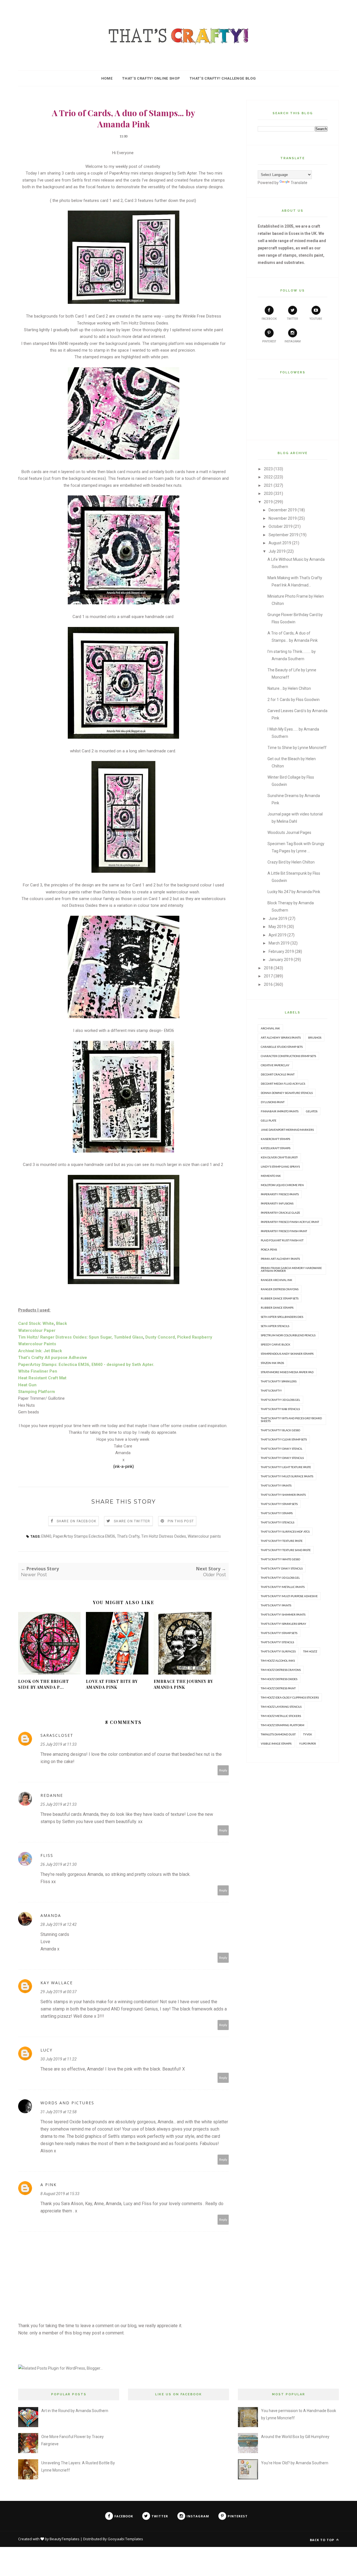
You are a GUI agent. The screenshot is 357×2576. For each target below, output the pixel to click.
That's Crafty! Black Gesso (280, 1430)
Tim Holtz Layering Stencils (281, 1707)
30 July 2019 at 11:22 (59, 2059)
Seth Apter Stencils (275, 1326)
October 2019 (281, 526)
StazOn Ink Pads (272, 1363)
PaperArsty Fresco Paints (280, 1194)
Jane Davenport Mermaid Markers (287, 1130)
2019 (268, 502)
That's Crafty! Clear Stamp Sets (284, 1439)
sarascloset (57, 1735)
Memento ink (271, 1176)
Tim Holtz (310, 1651)
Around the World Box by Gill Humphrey (295, 2437)
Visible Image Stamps (276, 1743)
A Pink (49, 2185)
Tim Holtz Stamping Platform (283, 1725)
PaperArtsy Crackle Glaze (280, 1213)
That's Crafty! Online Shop (151, 78)
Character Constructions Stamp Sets (288, 1056)
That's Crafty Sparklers (279, 1381)
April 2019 (278, 935)
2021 (268, 485)
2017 (268, 976)
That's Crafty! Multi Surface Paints (287, 1476)
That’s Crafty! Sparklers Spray (284, 1624)
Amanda (51, 1915)
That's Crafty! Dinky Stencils (282, 1458)
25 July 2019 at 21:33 (59, 1804)
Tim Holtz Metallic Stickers (281, 1716)
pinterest (269, 341)
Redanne (52, 1795)
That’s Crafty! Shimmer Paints (283, 1614)
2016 (268, 984)
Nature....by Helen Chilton (289, 688)
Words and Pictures (67, 2103)
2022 (268, 477)
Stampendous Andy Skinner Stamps (287, 1354)
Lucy (46, 2050)
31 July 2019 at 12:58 (59, 2112)
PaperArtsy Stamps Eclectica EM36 (84, 1536)
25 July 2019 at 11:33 (59, 1744)
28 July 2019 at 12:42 (59, 1924)
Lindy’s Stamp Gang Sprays (280, 1167)
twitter (292, 319)
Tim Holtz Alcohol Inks (278, 1661)
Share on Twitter (132, 1521)
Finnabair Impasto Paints (280, 1111)
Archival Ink (270, 1028)
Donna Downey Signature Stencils (287, 1093)
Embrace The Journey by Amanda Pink (183, 1684)
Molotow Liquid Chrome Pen (282, 1185)
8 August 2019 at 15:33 (60, 2194)
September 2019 (284, 535)
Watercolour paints (204, 1536)
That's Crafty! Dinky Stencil (282, 1449)
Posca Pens (269, 1249)
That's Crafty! (271, 1390)
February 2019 (281, 951)
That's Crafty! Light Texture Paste (286, 1467)
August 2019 (280, 543)
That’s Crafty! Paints (276, 1605)
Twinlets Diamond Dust (278, 1734)
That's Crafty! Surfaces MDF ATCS (285, 1532)
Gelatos (312, 1111)
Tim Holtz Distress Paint (278, 1688)
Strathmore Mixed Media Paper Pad (287, 1372)
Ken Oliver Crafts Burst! (279, 1157)
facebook (269, 319)
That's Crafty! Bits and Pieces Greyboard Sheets (291, 1420)
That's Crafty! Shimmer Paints (283, 1495)
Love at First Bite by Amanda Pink (112, 1684)
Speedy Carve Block (276, 1344)
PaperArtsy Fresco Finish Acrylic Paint (290, 1222)
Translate (299, 183)
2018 (268, 968)
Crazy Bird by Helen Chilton (291, 862)
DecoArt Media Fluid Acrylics (283, 1084)
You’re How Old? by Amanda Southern (295, 2463)
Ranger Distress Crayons (280, 1289)
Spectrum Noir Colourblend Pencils (288, 1335)
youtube (316, 319)
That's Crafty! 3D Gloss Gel (280, 1400)
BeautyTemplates (65, 2539)
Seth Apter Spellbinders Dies (282, 1317)
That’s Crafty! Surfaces (278, 1651)
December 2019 (283, 510)
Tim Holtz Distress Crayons (281, 1670)
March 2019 (279, 943)
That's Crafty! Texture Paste (282, 1541)
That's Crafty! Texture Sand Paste (286, 1550)
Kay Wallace (57, 1983)
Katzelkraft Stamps (276, 1148)
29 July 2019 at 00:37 (59, 1992)
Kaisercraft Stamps (275, 1139)
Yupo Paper (307, 1743)
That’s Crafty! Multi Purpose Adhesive (289, 1596)
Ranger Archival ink (277, 1280)
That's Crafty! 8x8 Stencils (280, 1409)
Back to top (323, 2540)
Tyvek (308, 1734)
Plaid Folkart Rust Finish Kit (282, 1240)
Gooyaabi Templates (125, 2539)
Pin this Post (181, 1521)
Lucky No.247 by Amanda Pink (294, 892)
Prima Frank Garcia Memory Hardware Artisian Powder (291, 1269)
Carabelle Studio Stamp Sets (282, 1047)
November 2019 (283, 518)
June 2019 (278, 919)
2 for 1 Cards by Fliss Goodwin (294, 700)
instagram (293, 341)
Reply (223, 1770)
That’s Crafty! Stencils (277, 1642)
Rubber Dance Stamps (277, 1308)
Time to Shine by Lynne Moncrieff (297, 748)
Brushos (315, 1037)
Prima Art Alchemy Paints (280, 1259)
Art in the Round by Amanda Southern (75, 2411)
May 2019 (277, 927)
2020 (268, 493)
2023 (268, 469)
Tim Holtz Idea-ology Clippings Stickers (290, 1697)
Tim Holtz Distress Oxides (164, 1536)
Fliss (47, 1855)
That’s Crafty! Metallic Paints (283, 1587)
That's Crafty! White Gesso (280, 1559)
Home (107, 78)
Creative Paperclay (275, 1065)
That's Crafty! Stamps (277, 1513)
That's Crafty (128, 1536)
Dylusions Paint (273, 1102)
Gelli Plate (269, 1120)
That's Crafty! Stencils (278, 1522)
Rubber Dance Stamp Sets (280, 1298)
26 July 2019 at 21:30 (59, 1864)
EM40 (46, 1536)
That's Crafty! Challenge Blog (223, 78)
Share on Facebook (76, 1521)
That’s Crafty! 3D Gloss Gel (280, 1578)
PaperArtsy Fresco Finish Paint (284, 1231)
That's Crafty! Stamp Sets (279, 1504)
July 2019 (277, 551)
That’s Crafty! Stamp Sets (279, 1633)
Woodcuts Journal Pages (289, 833)
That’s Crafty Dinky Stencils (282, 1568)
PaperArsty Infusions (277, 1203)
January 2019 (281, 960)
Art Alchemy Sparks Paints (281, 1037)
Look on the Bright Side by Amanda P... (44, 1684)
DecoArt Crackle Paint (278, 1074)
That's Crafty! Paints (276, 1485)
